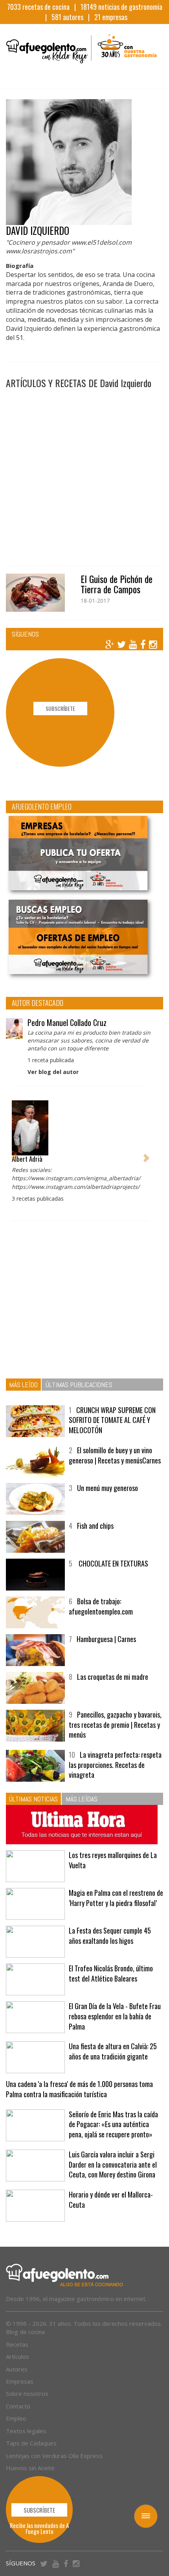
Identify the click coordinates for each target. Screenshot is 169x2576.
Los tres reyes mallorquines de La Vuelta (113, 1860)
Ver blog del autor (53, 1072)
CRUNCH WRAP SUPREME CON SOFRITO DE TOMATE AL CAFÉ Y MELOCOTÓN (112, 1420)
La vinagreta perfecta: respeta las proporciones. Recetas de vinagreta (115, 1765)
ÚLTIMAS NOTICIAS (33, 1799)
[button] (15, 1154)
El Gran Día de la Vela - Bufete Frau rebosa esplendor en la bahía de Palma (115, 2016)
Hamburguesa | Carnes (106, 1639)
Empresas (20, 2381)
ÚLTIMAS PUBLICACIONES (79, 1385)
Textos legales (26, 2431)
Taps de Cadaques (31, 2443)
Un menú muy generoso (107, 1488)
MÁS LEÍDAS (82, 1799)
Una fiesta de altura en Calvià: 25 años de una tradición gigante (113, 2051)
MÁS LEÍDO (23, 1385)
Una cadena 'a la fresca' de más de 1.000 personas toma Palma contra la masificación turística (79, 2089)
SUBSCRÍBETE (60, 708)
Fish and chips (95, 1526)
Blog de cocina (25, 2332)
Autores (17, 2369)
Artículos (17, 2356)
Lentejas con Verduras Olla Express (54, 2456)
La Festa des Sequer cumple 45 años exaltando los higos (110, 1936)
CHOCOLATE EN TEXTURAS (113, 1563)
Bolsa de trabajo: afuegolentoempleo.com (101, 1606)
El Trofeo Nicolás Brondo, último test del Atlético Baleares (111, 1973)
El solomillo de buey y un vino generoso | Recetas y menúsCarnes (115, 1455)
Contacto (18, 2406)
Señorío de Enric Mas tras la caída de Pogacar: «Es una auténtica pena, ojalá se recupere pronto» (113, 2124)
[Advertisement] (84, 473)
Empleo (16, 2418)
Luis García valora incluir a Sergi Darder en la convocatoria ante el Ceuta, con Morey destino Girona (113, 2164)
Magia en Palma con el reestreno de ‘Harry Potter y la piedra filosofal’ (116, 1898)
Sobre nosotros (27, 2393)
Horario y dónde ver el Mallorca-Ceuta (111, 2200)
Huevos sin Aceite (30, 2468)
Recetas (17, 2344)
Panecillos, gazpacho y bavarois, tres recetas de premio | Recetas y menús (115, 1724)
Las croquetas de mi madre (113, 1677)
